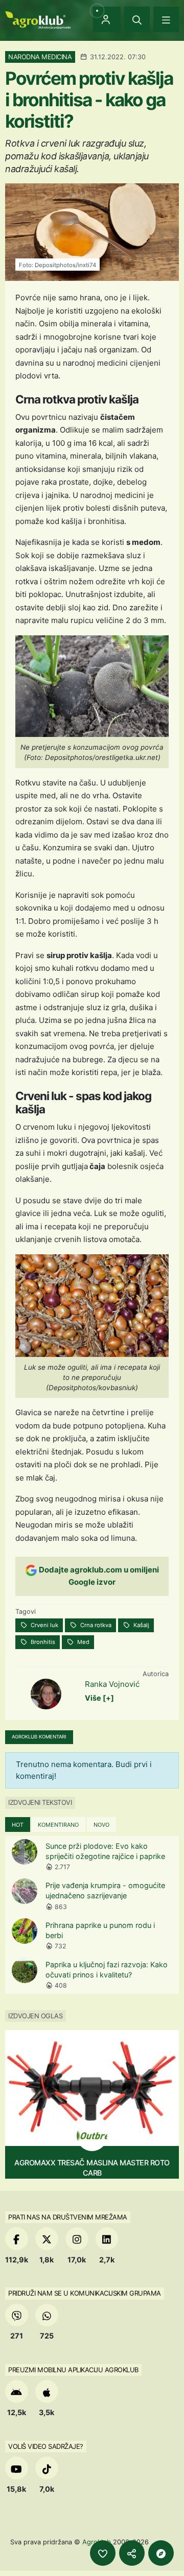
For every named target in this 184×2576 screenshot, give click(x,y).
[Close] (137, 19)
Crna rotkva (95, 1625)
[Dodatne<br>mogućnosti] (161, 2553)
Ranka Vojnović (112, 1684)
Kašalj (141, 1625)
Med (83, 1642)
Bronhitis (42, 1642)
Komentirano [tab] (58, 1825)
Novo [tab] (101, 1825)
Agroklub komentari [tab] (39, 1737)
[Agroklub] (38, 19)
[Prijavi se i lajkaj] (103, 2553)
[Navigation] (166, 19)
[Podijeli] (132, 2553)
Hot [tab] (18, 1825)
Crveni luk (44, 1625)
